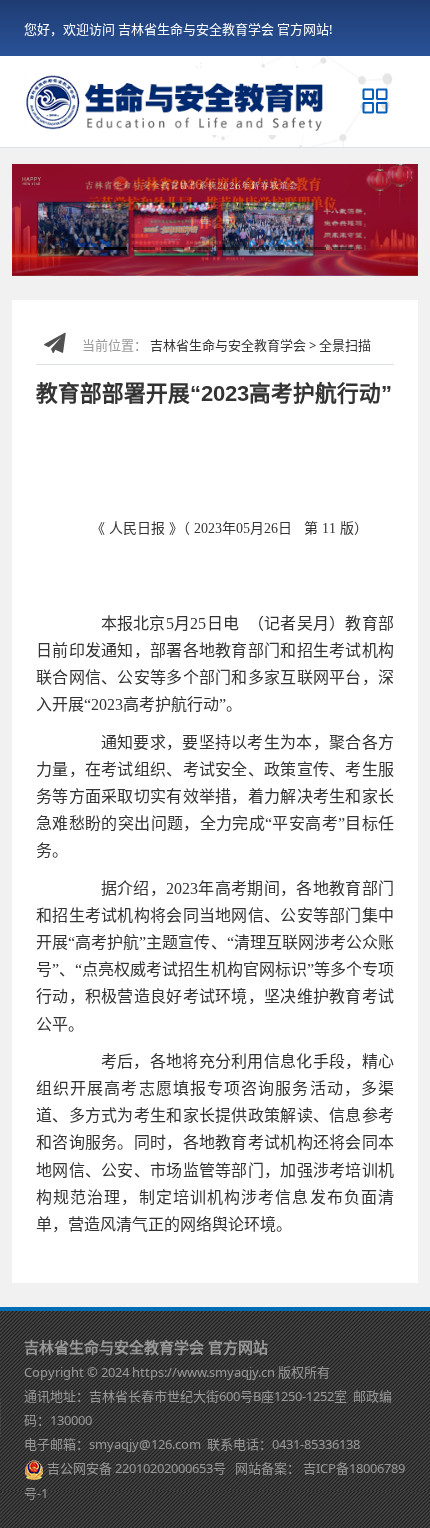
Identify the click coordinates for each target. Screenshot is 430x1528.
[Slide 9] (314, 248)
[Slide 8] (286, 248)
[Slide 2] (115, 248)
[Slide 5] (201, 248)
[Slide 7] (257, 248)
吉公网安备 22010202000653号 (136, 1468)
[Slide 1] (87, 248)
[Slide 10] (343, 248)
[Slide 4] (172, 248)
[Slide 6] (229, 248)
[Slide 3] (144, 248)
